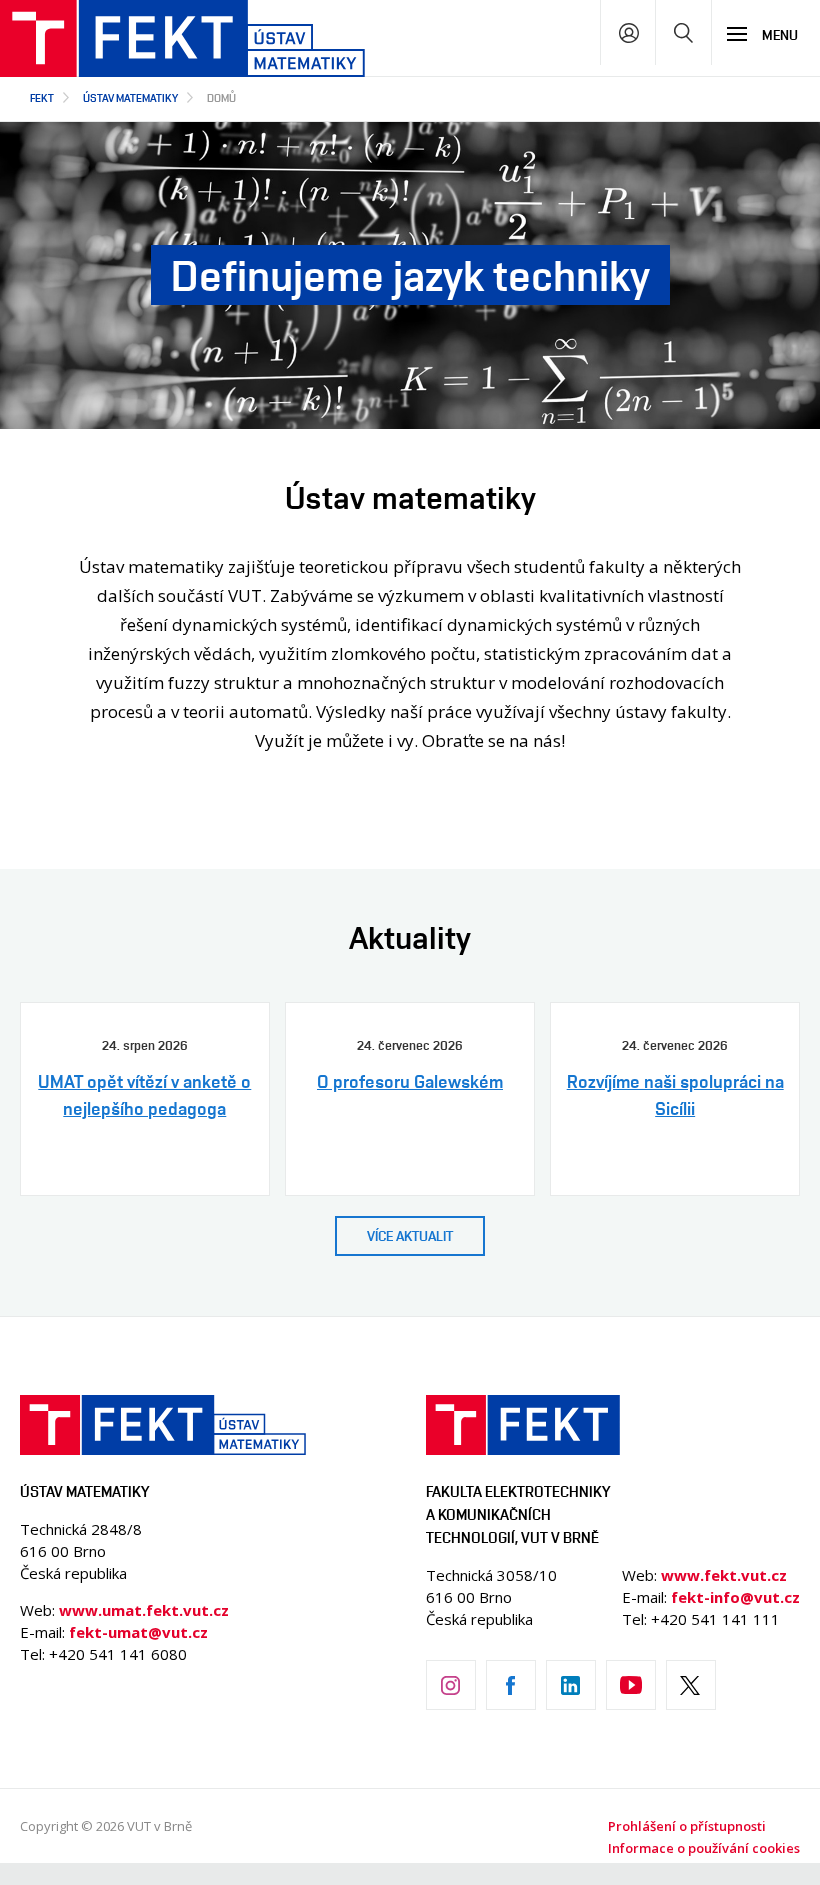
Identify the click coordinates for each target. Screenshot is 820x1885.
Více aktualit (410, 1235)
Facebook (511, 1685)
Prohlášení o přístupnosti (687, 1826)
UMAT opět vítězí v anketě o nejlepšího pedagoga (144, 1094)
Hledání (683, 32)
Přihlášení (628, 32)
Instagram (451, 1685)
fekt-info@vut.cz (735, 1597)
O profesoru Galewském (410, 1081)
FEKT (42, 97)
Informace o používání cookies (704, 1848)
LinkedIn (571, 1685)
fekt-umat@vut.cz (138, 1632)
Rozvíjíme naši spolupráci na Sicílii (675, 1094)
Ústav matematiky (130, 97)
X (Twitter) (691, 1685)
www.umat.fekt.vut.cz (144, 1610)
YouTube (631, 1685)
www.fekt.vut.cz (724, 1575)
